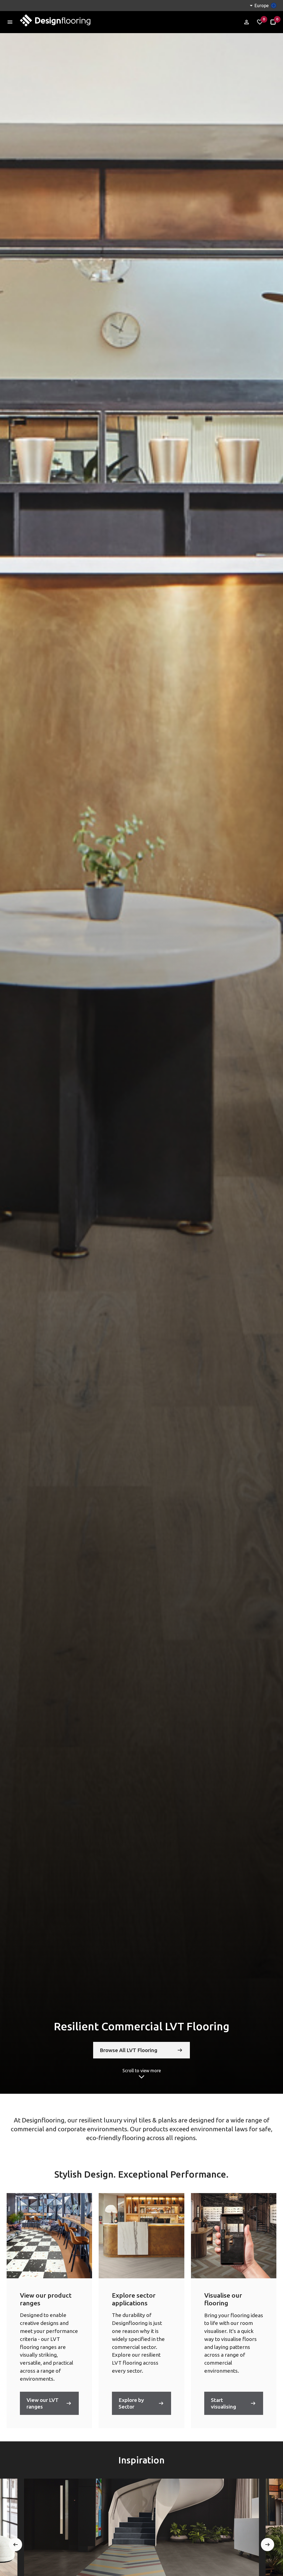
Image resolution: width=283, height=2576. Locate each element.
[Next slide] (268, 2545)
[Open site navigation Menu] (10, 22)
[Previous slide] (15, 2545)
